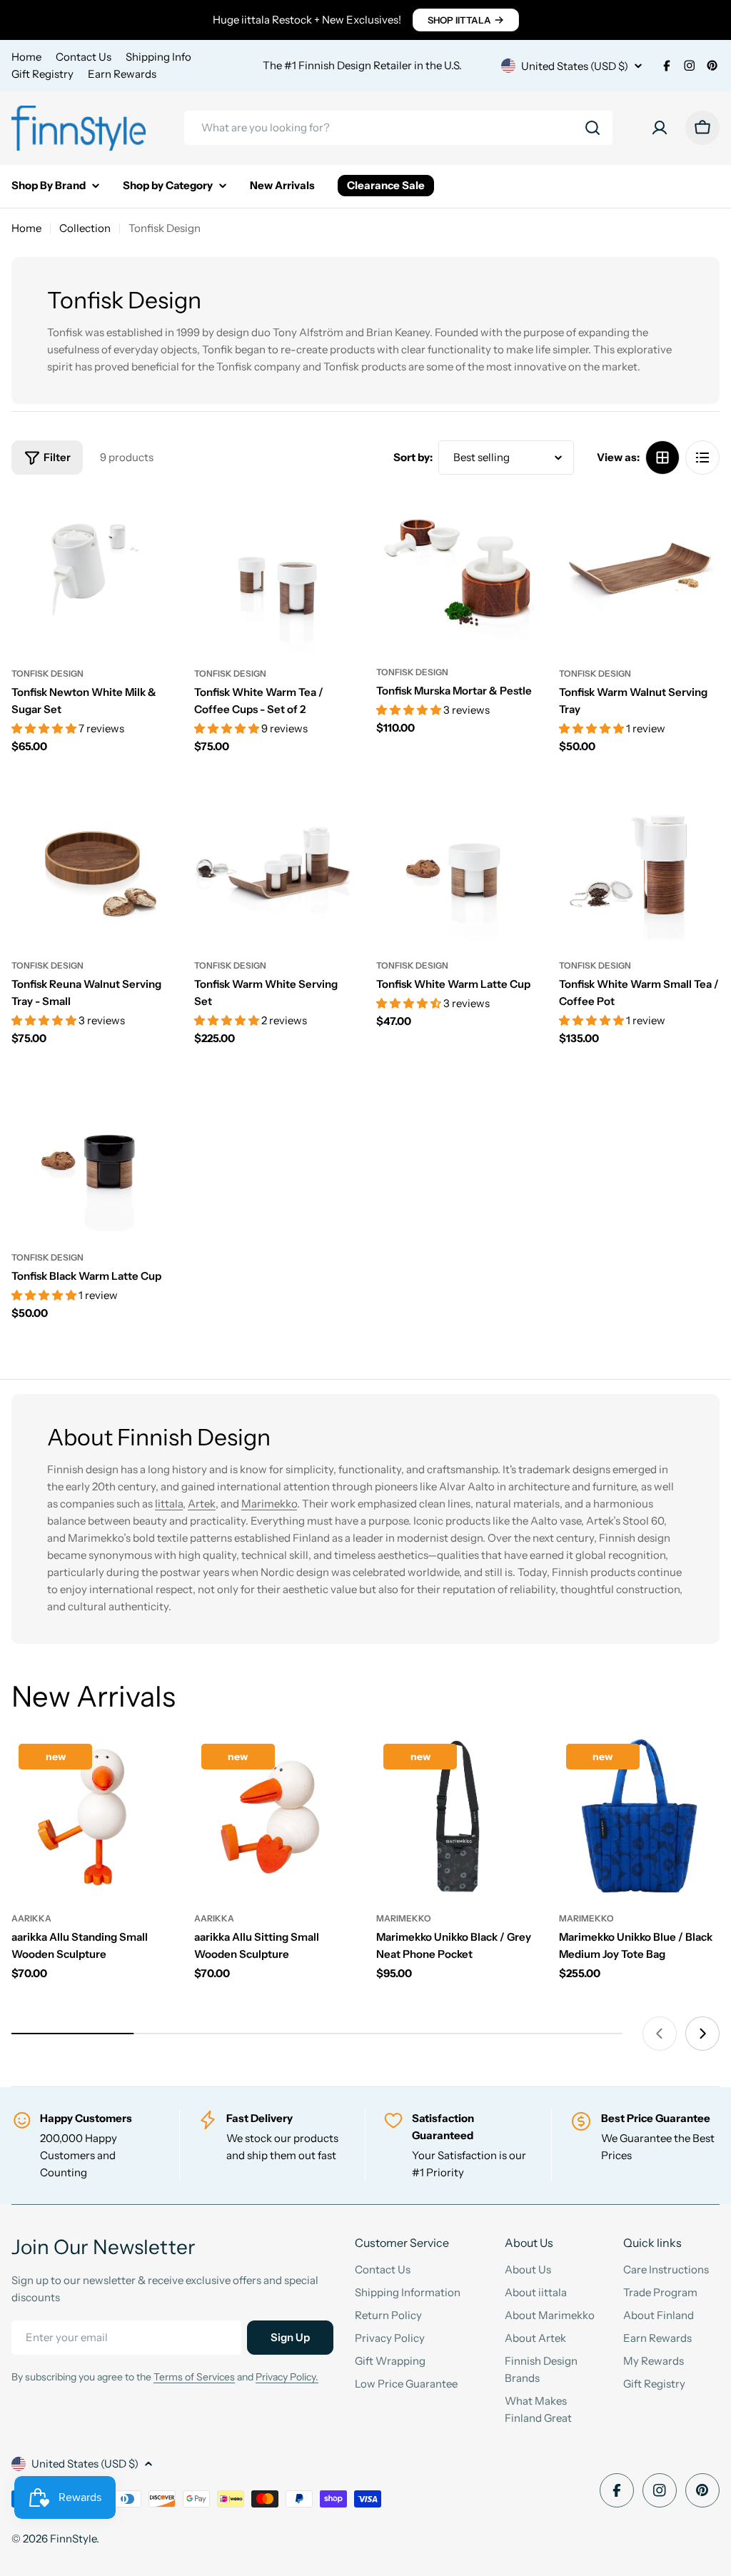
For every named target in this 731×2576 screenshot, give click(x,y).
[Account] (660, 128)
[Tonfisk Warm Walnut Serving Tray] (640, 572)
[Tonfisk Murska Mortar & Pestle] (457, 571)
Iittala (169, 1504)
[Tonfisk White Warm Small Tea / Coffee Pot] (640, 864)
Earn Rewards (122, 74)
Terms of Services (194, 2377)
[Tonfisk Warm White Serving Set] (275, 864)
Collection (85, 228)
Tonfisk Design (47, 673)
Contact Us (84, 57)
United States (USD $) (575, 66)
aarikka (31, 1918)
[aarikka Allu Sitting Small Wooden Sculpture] (275, 1817)
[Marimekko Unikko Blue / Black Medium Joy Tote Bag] (640, 1817)
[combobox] (398, 128)
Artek (202, 1504)
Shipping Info (158, 57)
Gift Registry (42, 74)
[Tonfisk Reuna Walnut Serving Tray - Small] (92, 864)
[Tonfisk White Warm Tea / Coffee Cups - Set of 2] (275, 572)
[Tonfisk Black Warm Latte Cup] (92, 1156)
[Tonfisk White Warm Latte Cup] (457, 864)
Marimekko (269, 1504)
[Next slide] (702, 2034)
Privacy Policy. (287, 2377)
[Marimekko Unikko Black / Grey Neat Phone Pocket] (457, 1817)
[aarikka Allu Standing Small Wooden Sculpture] (92, 1817)
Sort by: (413, 457)
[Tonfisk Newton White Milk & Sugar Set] (92, 572)
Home (26, 57)
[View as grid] (662, 458)
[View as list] (702, 458)
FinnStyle (73, 2539)
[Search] (593, 128)
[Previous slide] (660, 2034)
